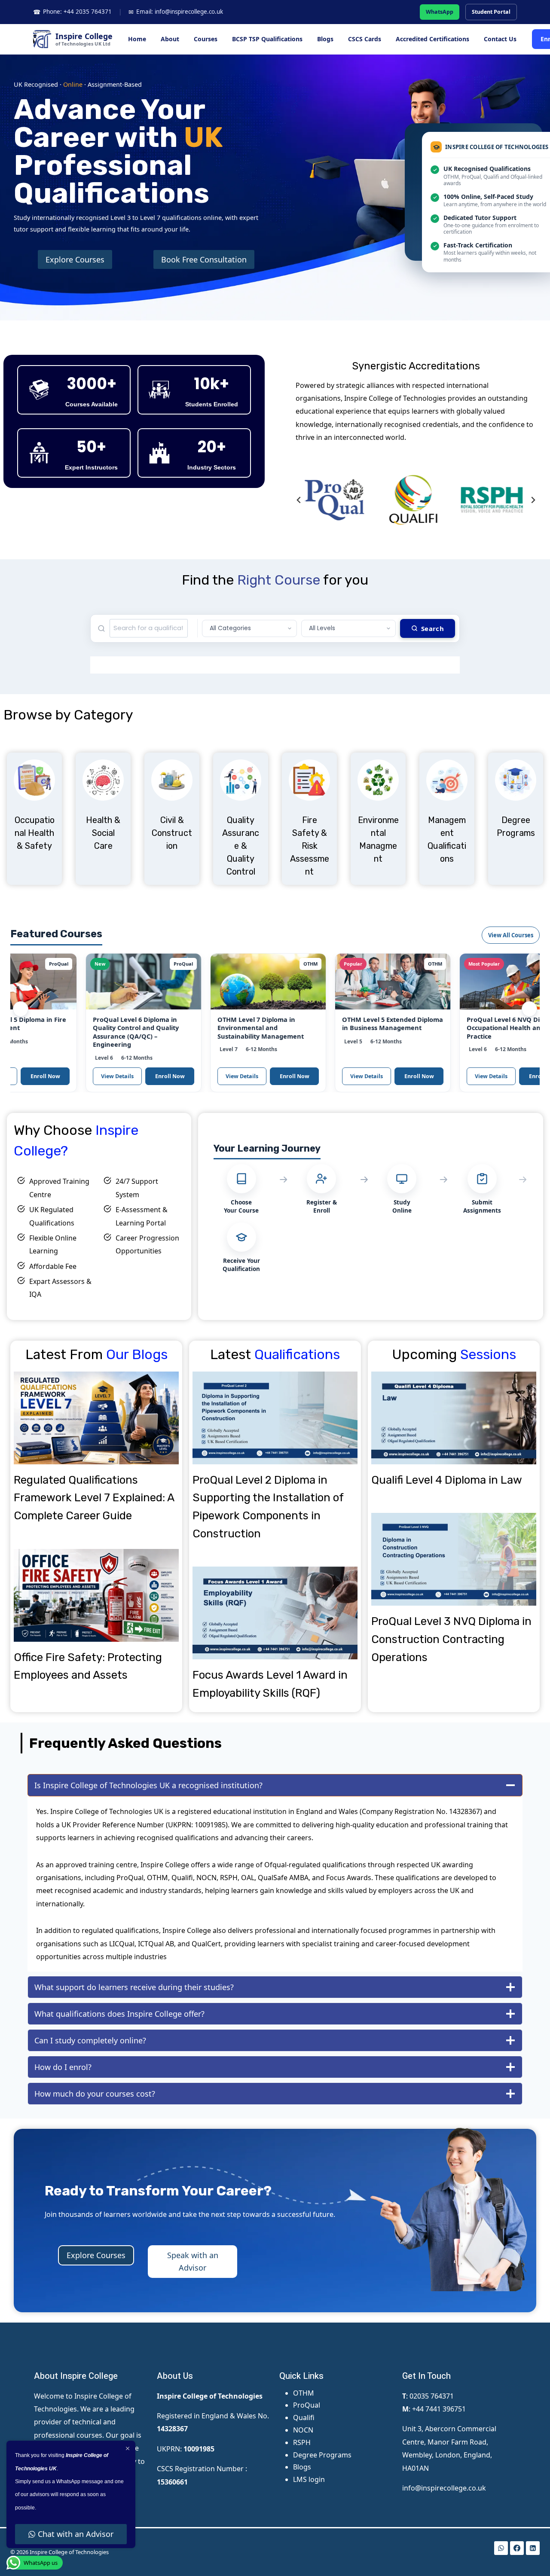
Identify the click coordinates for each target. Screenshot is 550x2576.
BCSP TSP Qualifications (267, 39)
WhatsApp (440, 12)
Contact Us (500, 39)
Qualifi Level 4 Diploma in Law (447, 1480)
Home (137, 39)
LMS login (309, 2479)
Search (432, 628)
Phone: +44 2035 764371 (72, 12)
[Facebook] (517, 2548)
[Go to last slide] (299, 500)
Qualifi (304, 2417)
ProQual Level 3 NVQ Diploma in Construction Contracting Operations (451, 1639)
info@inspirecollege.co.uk (444, 2488)
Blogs (325, 39)
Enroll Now (127, 1076)
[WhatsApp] (501, 2548)
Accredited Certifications (432, 39)
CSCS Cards (365, 39)
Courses (206, 39)
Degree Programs (322, 2455)
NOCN (303, 2430)
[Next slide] (533, 500)
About (170, 39)
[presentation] (96, 1418)
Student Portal (491, 12)
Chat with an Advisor (76, 2534)
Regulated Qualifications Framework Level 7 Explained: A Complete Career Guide (94, 1498)
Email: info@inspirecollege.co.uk (176, 12)
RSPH (302, 2442)
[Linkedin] (533, 2548)
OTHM (304, 2393)
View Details (74, 1076)
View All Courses (511, 935)
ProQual (307, 2405)
